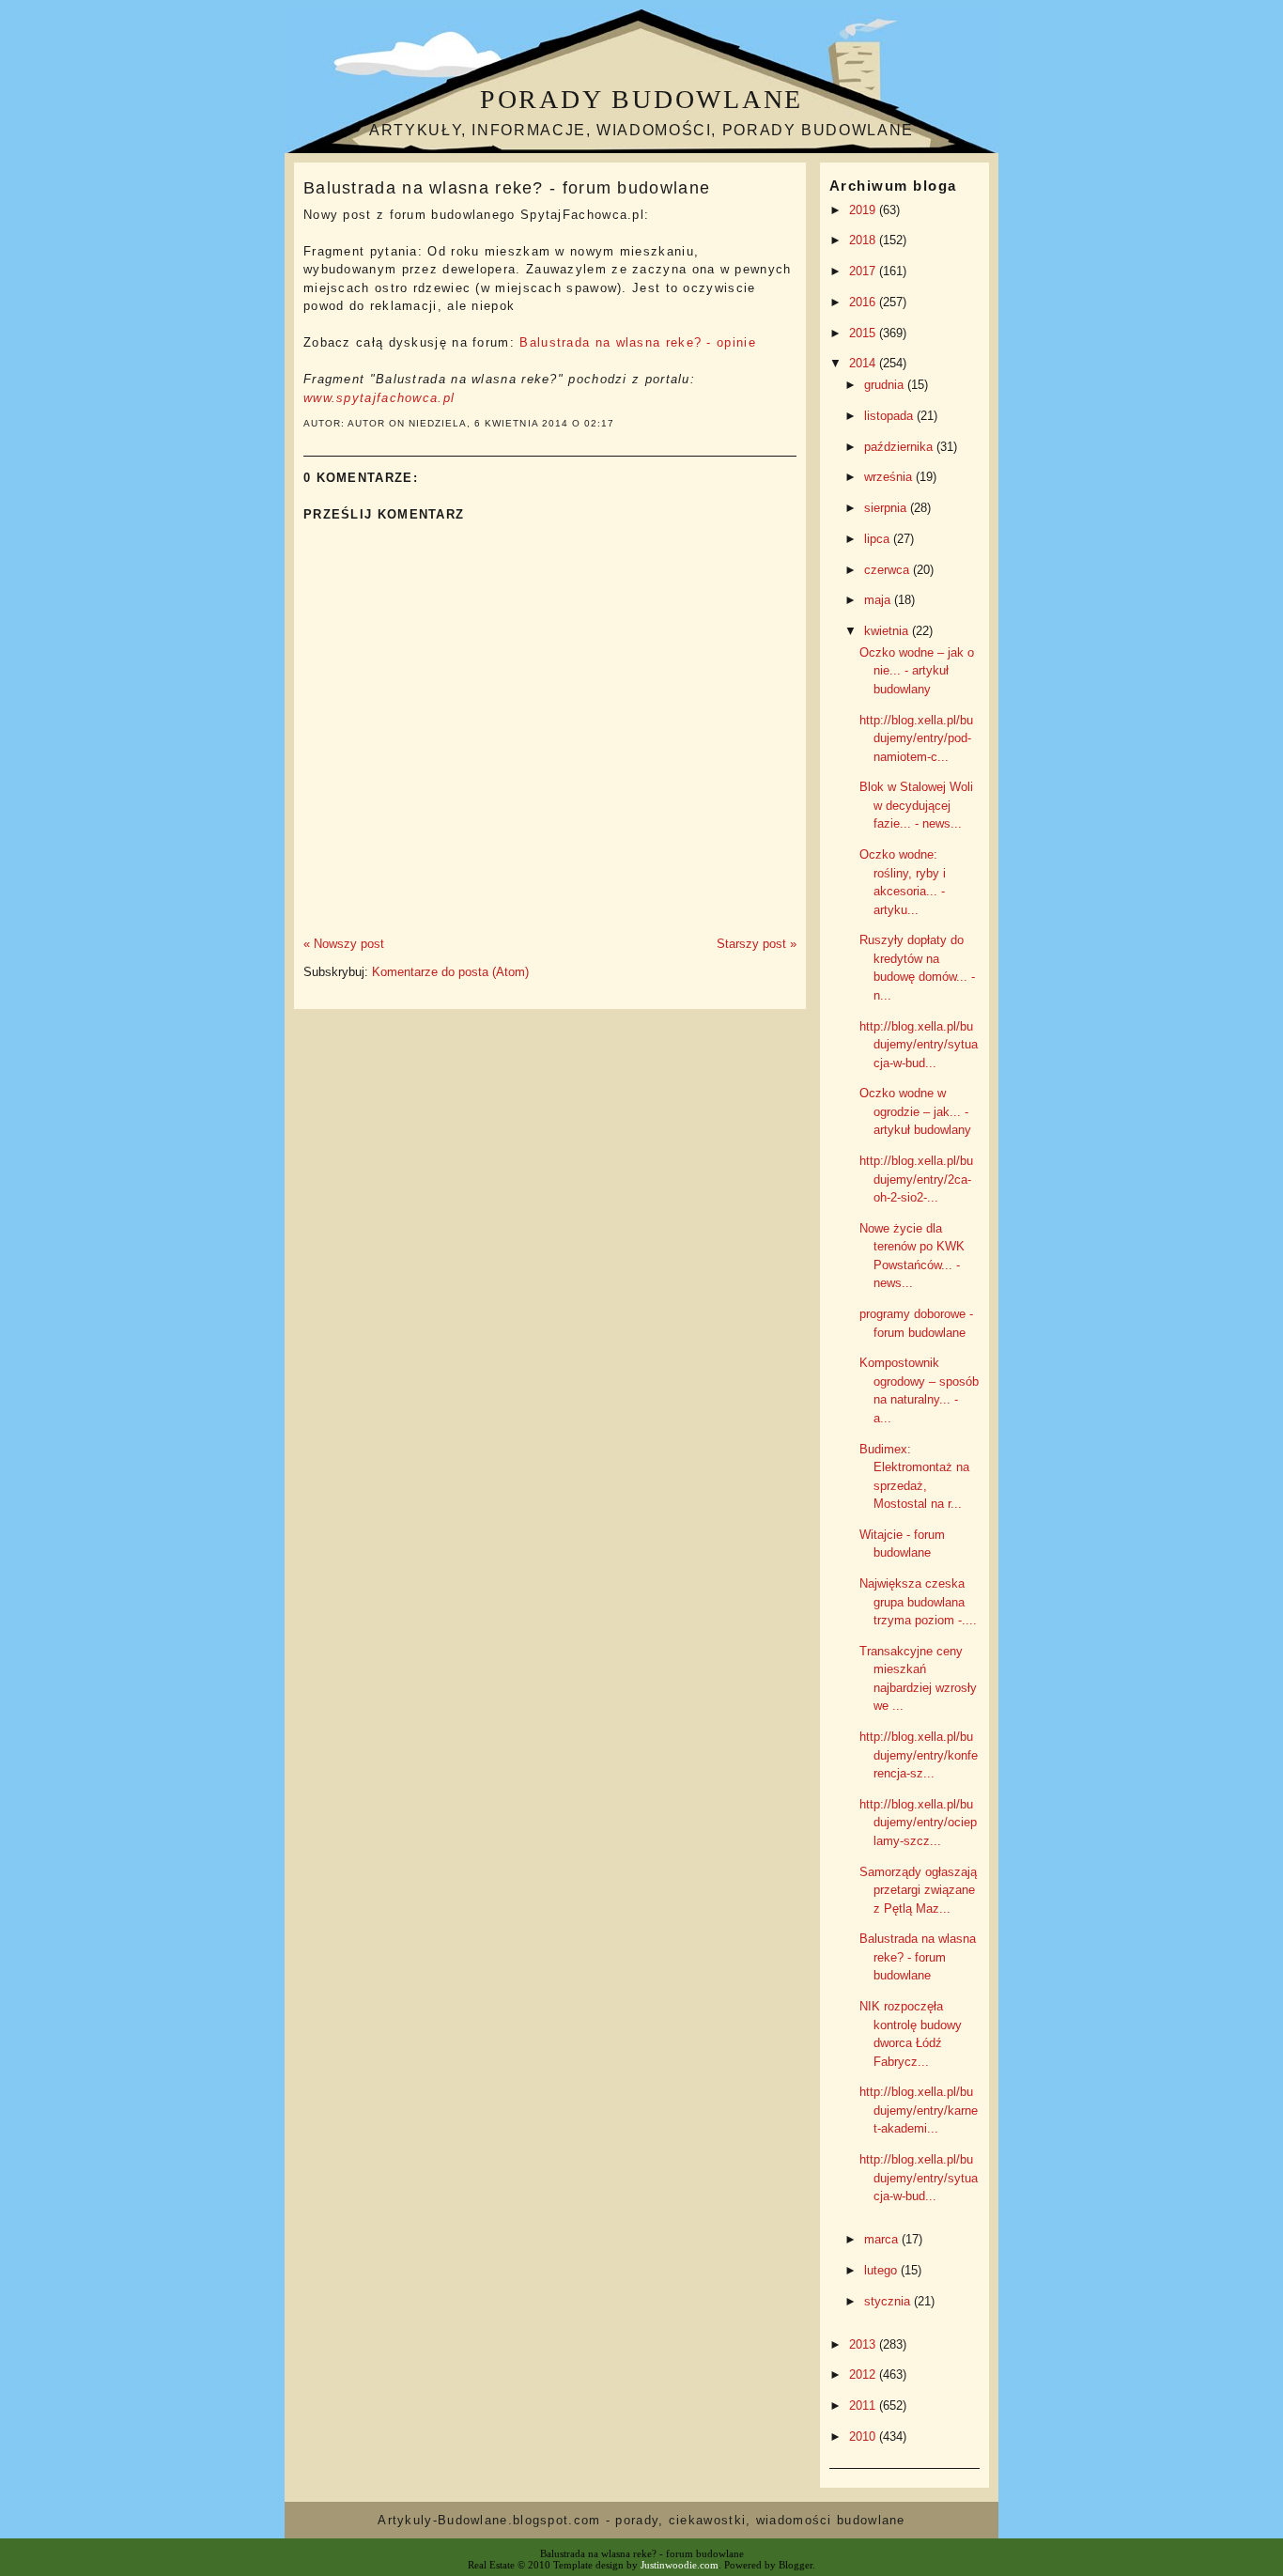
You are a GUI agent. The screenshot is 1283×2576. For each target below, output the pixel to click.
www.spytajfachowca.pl (379, 398)
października (900, 447)
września (890, 477)
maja (879, 600)
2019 (864, 210)
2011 (864, 2405)
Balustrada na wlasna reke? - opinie (638, 342)
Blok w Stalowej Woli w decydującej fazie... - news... (916, 805)
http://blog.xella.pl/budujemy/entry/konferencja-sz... (919, 1755)
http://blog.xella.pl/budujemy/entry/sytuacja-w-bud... (919, 1045)
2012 (864, 2374)
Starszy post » (757, 944)
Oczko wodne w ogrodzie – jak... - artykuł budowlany (915, 1111)
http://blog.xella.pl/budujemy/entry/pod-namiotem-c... (916, 738)
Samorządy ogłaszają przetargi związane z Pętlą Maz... (918, 1890)
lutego (882, 2270)
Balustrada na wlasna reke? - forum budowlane (507, 188)
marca (883, 2239)
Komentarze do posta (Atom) (450, 972)
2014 (864, 363)
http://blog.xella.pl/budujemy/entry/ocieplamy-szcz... (918, 1823)
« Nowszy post (344, 944)
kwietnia (888, 631)
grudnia (886, 385)
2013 (864, 2344)
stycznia (889, 2301)
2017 (864, 271)
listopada (890, 416)
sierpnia (887, 508)
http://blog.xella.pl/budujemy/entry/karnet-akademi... (919, 2110)
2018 (864, 240)
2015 (864, 333)
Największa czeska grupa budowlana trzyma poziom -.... (918, 1602)
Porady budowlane (641, 99)
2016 (864, 302)
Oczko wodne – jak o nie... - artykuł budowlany (917, 671)
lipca (879, 539)
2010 (864, 2436)
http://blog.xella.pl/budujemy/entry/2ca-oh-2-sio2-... (916, 1179)
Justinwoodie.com (680, 2565)
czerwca (889, 570)
